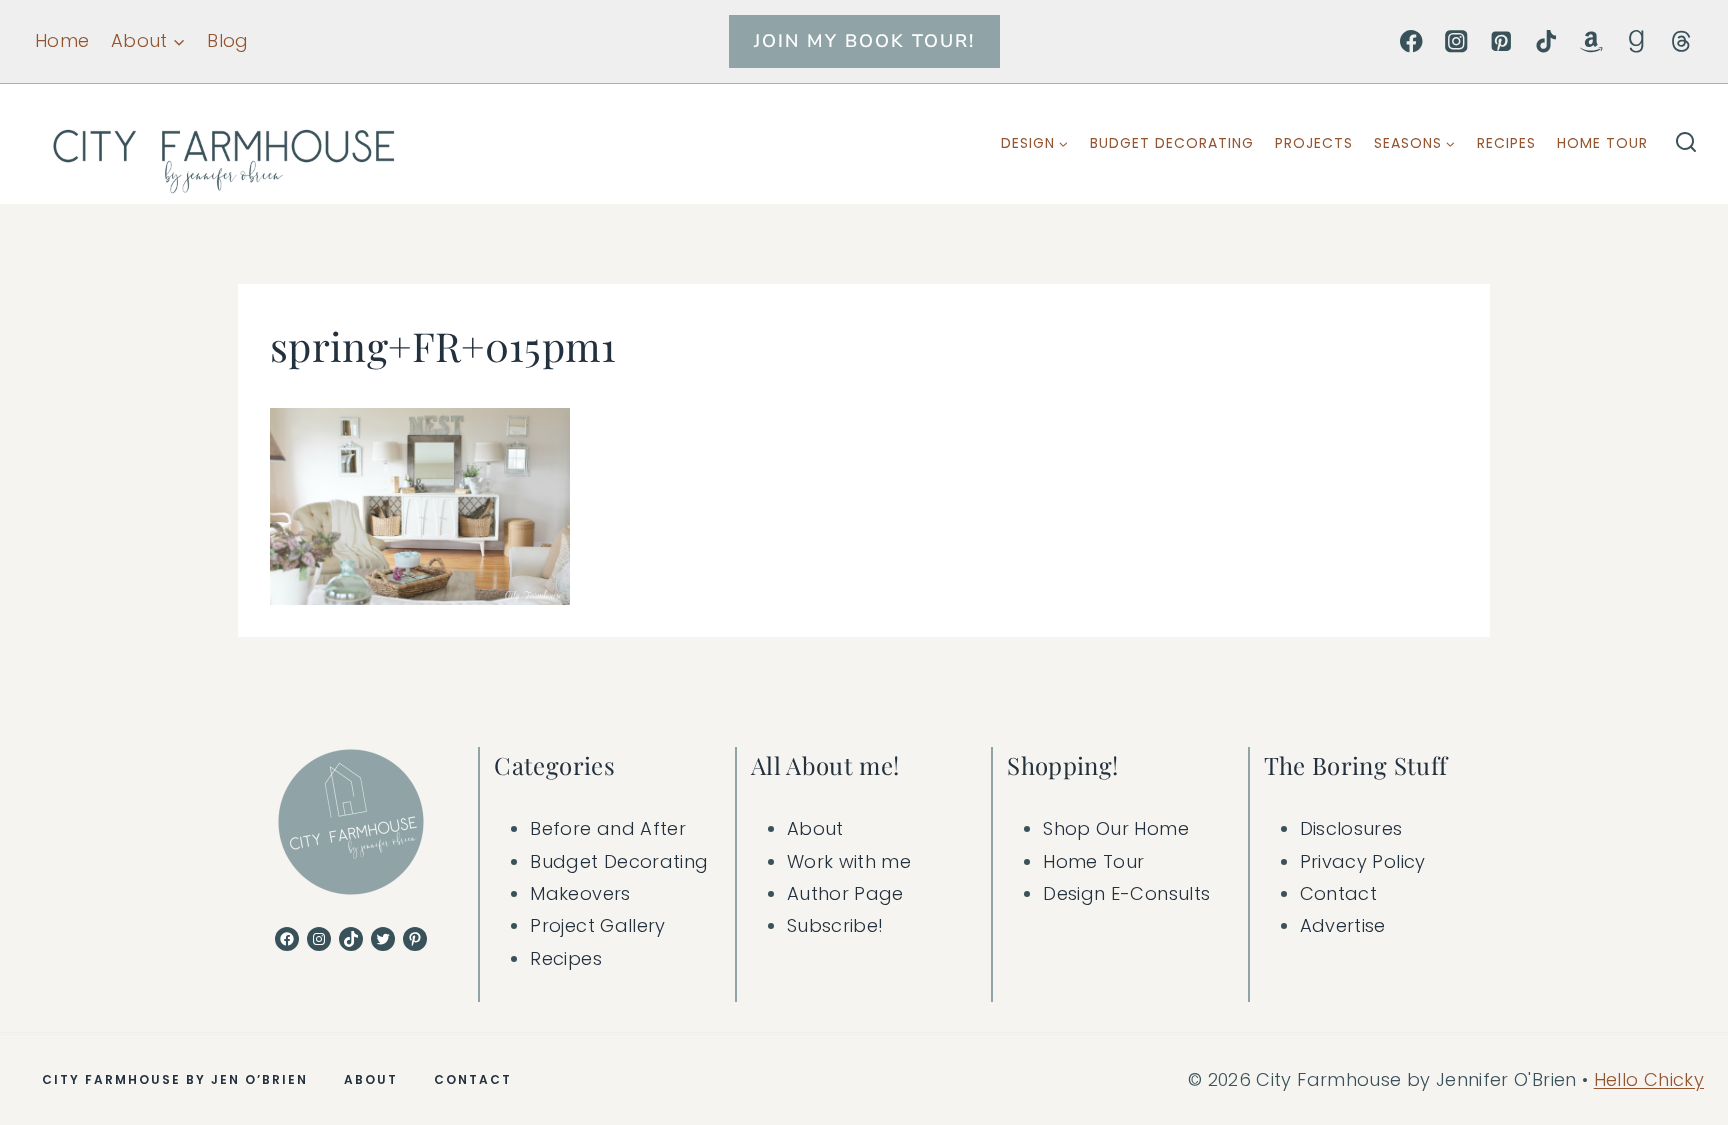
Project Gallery (597, 925)
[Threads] (1681, 41)
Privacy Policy (1363, 861)
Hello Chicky (1649, 1079)
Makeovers (580, 893)
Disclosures (1351, 828)
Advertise (1343, 925)
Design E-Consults (1126, 893)
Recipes (1506, 143)
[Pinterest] (1501, 41)
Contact (1339, 893)
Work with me (849, 861)
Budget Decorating (1172, 143)
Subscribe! (835, 925)
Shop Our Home (1116, 828)
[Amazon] (1591, 41)
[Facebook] (1411, 41)
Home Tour (1602, 143)
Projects (1314, 143)
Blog (227, 40)
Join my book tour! (864, 41)
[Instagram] (1456, 41)
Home (62, 40)
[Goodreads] (1636, 41)
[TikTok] (1546, 41)
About (815, 828)
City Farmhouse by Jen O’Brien (175, 1079)
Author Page (845, 893)
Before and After (608, 828)
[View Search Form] (1686, 144)
